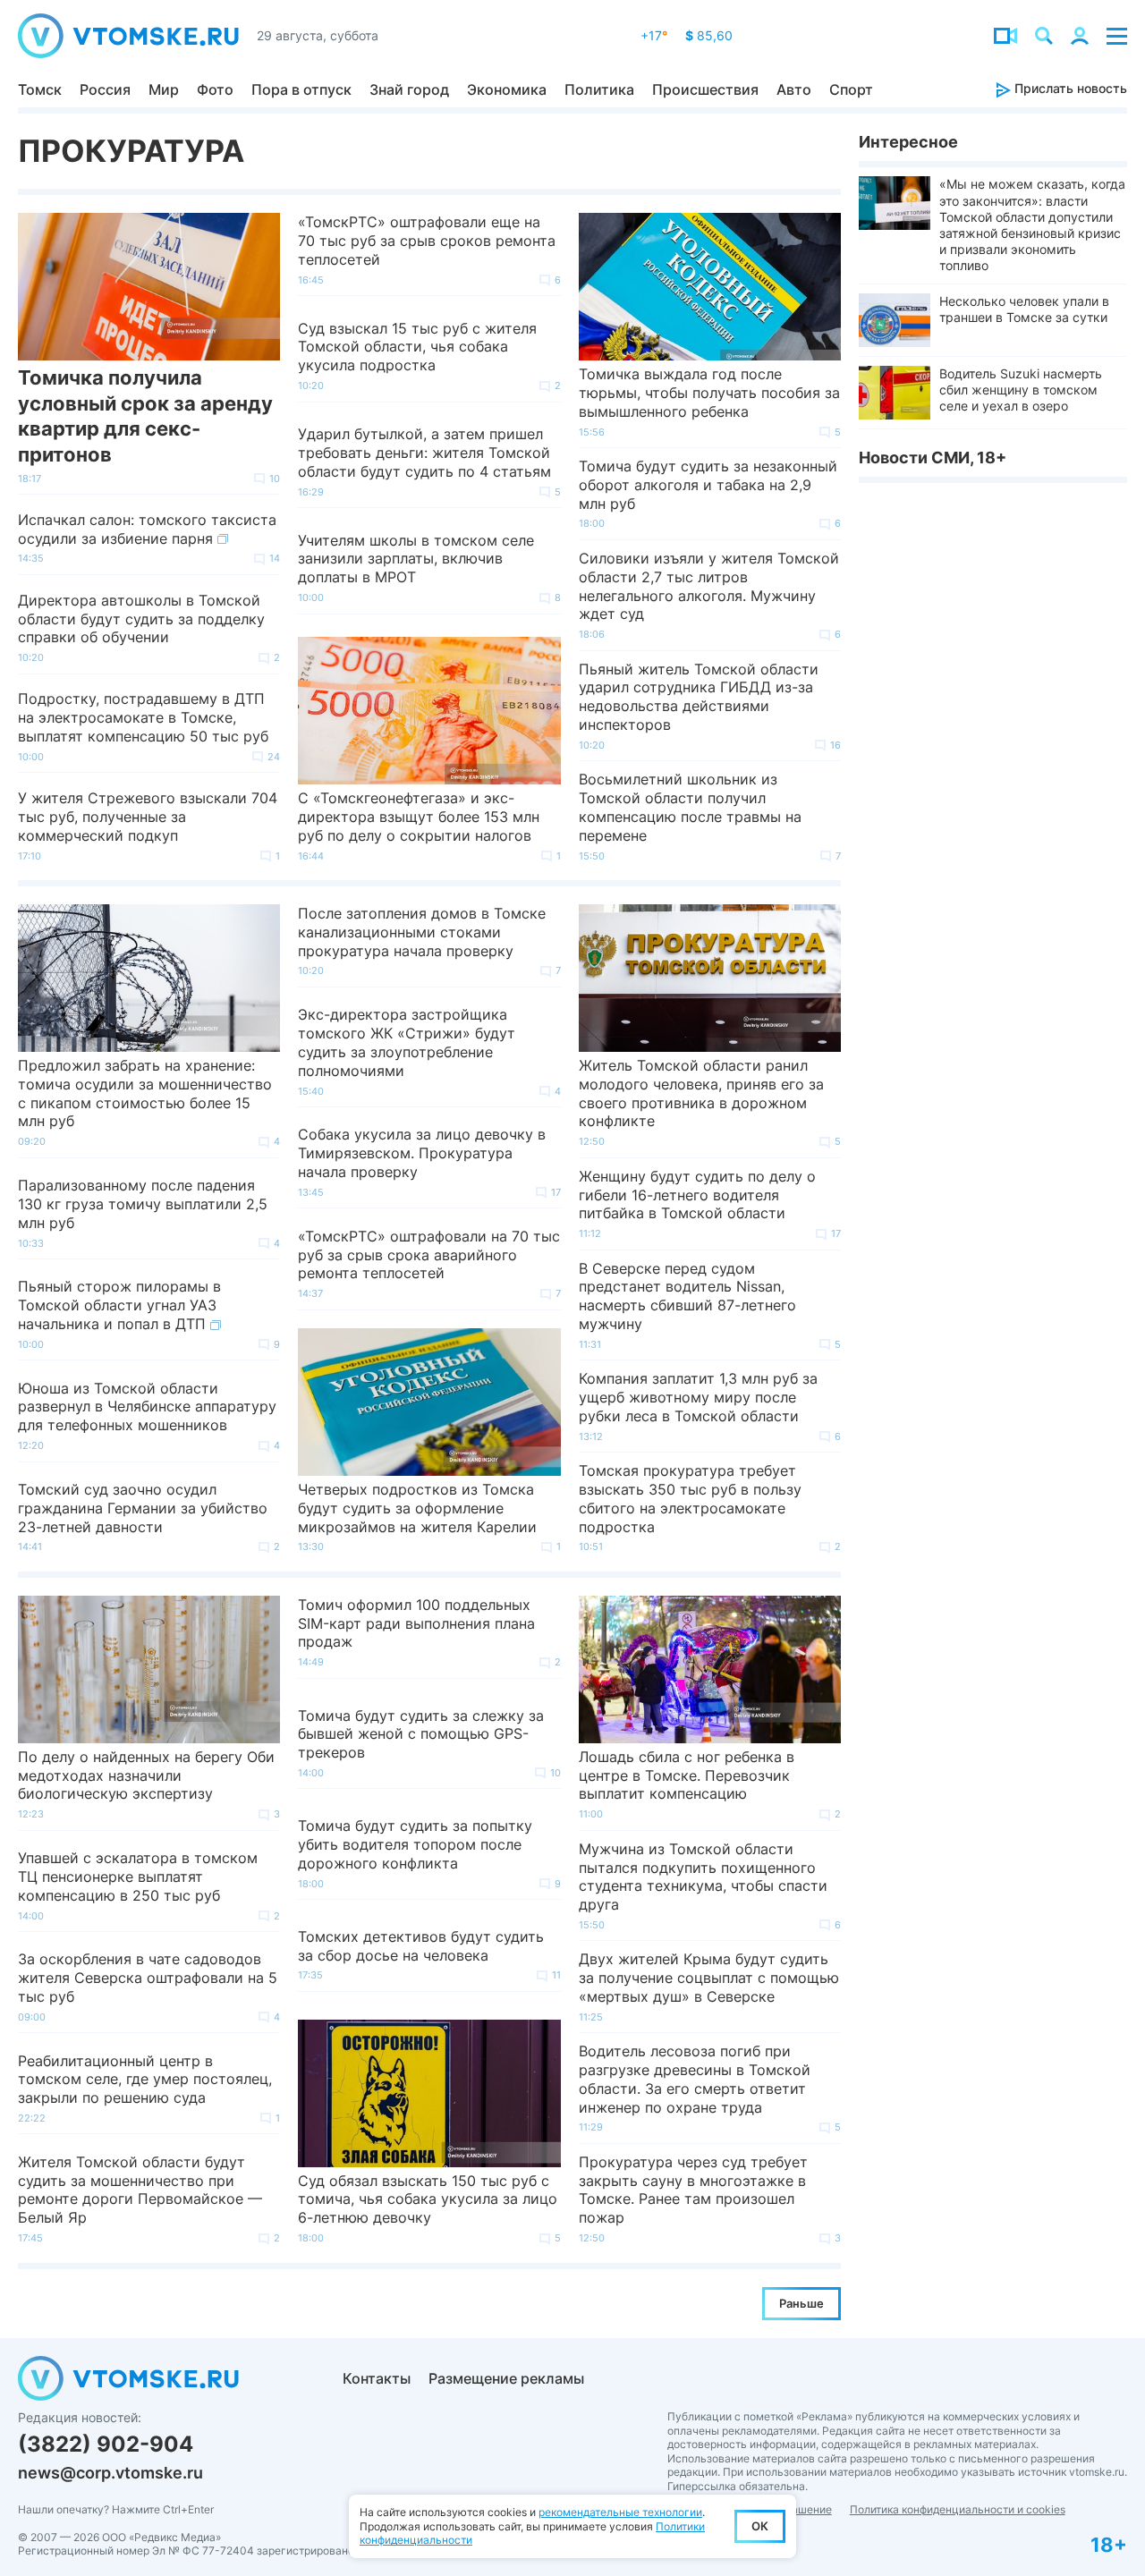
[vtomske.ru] (128, 36)
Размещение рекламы (506, 2378)
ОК (760, 2526)
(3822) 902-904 (106, 2444)
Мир (164, 89)
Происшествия (705, 89)
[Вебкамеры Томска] (1005, 36)
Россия (105, 89)
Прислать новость (1069, 88)
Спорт (851, 89)
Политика (599, 89)
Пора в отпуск (301, 89)
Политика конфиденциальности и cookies (958, 2509)
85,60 (709, 35)
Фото (215, 89)
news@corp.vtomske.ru (110, 2473)
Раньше (801, 2303)
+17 (654, 35)
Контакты (377, 2378)
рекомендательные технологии (620, 2512)
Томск (40, 89)
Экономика (507, 89)
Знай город (409, 89)
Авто (794, 89)
